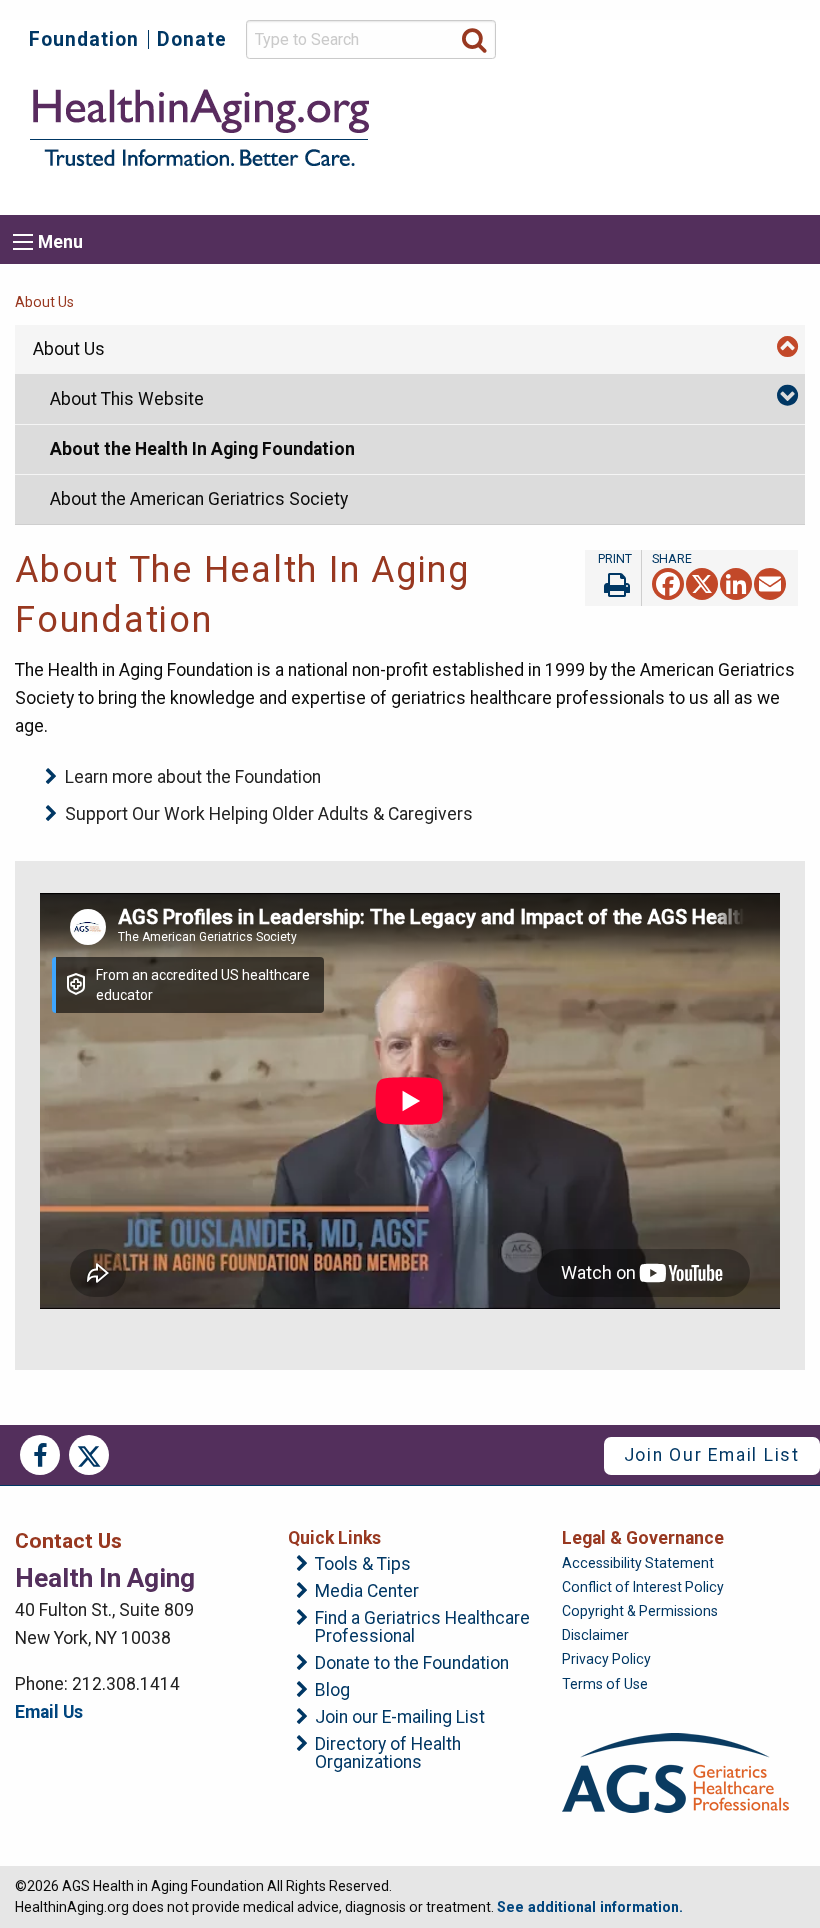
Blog (332, 1691)
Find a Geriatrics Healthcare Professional (422, 1627)
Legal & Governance (643, 1538)
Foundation (84, 39)
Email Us (49, 1712)
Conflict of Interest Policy (643, 1587)
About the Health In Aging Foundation (202, 449)
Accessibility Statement (638, 1563)
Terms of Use (605, 1684)
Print (613, 578)
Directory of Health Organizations (388, 1753)
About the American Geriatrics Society (199, 499)
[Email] (770, 582)
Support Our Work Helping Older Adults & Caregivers (269, 814)
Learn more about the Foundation (193, 777)
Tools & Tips (363, 1565)
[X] (702, 582)
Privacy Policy (606, 1659)
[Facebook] (668, 582)
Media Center (367, 1592)
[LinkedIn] (736, 582)
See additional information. (590, 1907)
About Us (44, 302)
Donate (192, 39)
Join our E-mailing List (400, 1718)
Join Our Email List (712, 1455)
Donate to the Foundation (412, 1664)
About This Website (127, 399)
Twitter (89, 1455)
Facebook (40, 1455)
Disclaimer (595, 1635)
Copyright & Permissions (640, 1611)
